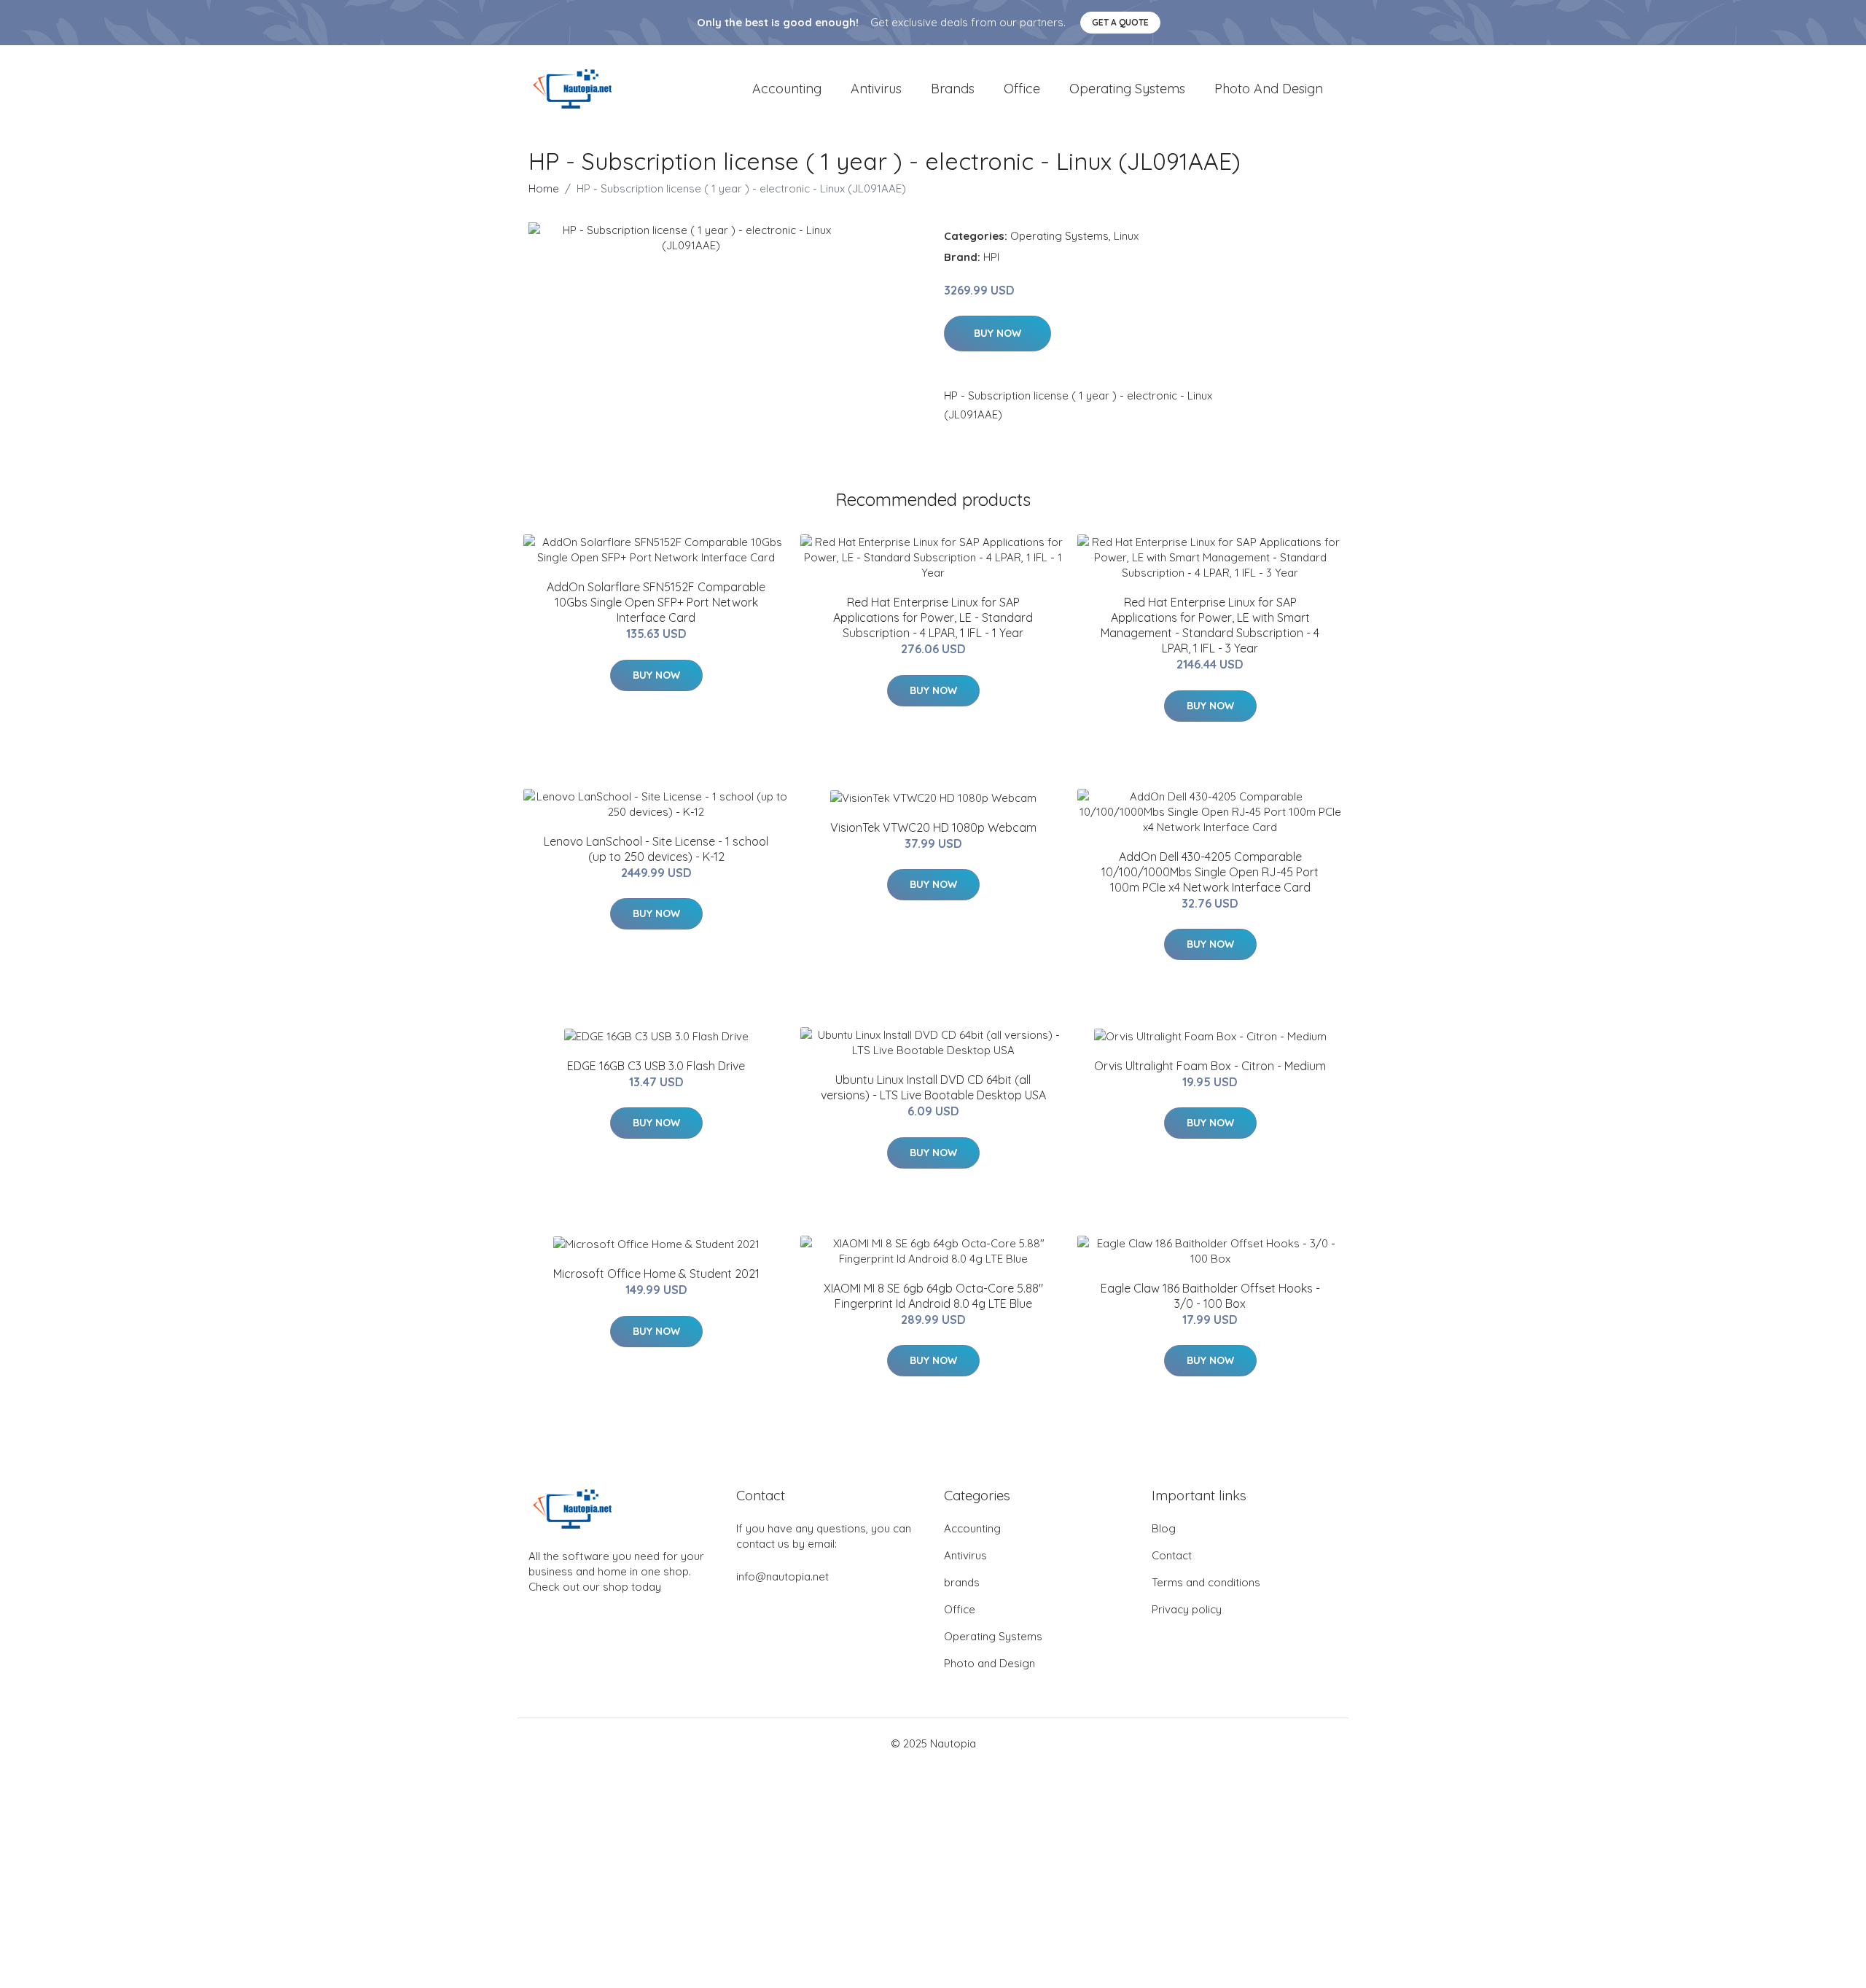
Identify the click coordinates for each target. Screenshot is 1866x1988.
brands (953, 89)
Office (1022, 89)
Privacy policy (1187, 1609)
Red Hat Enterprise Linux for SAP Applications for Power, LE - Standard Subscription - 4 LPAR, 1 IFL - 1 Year (933, 617)
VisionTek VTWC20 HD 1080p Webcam (933, 827)
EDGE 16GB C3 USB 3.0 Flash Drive (656, 1066)
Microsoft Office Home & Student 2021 (656, 1274)
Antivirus (876, 89)
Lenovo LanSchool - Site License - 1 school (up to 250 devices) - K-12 (656, 849)
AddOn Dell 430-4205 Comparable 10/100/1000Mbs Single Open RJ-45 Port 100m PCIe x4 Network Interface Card (1210, 872)
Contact (1172, 1555)
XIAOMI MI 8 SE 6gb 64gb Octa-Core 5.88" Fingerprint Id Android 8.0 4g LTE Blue (933, 1296)
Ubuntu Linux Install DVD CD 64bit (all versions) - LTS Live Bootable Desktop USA (933, 1087)
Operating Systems (1127, 89)
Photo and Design (1269, 89)
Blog (1164, 1528)
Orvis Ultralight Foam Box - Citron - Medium (1210, 1066)
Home (544, 188)
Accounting (787, 89)
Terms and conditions (1206, 1582)
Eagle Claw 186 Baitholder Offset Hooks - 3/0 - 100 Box (1210, 1296)
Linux (1126, 236)
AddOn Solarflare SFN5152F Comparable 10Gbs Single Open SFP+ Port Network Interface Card (656, 602)
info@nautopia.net (782, 1576)
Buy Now (998, 333)
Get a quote (1120, 22)
